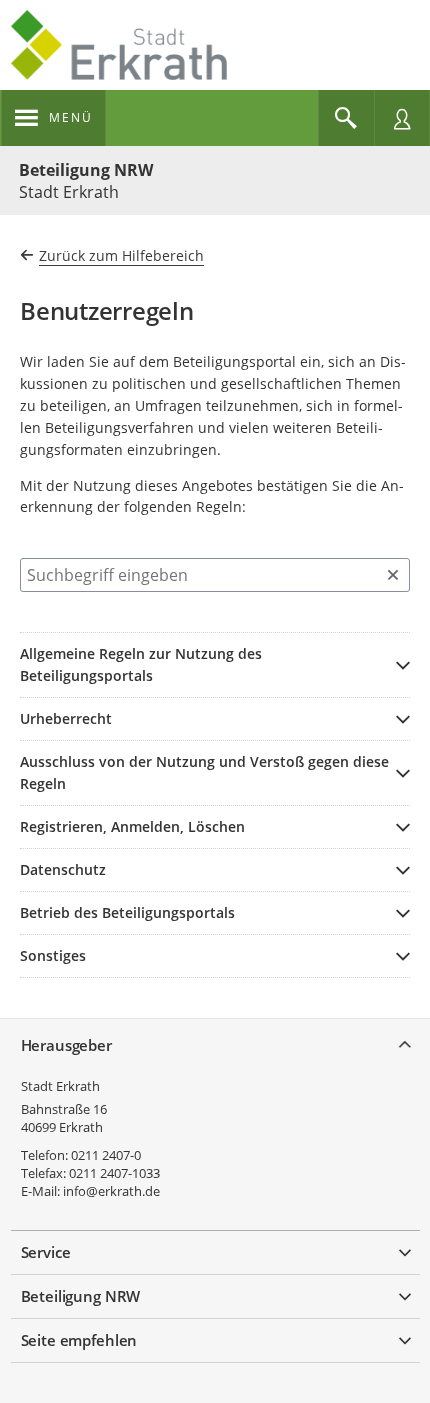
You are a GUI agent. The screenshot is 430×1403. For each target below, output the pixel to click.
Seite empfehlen (79, 1340)
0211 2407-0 (106, 1155)
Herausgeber (66, 1045)
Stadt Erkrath (60, 1086)
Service (46, 1252)
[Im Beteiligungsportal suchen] (346, 118)
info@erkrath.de (111, 1191)
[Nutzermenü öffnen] (402, 118)
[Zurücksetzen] (393, 575)
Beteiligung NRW (86, 170)
